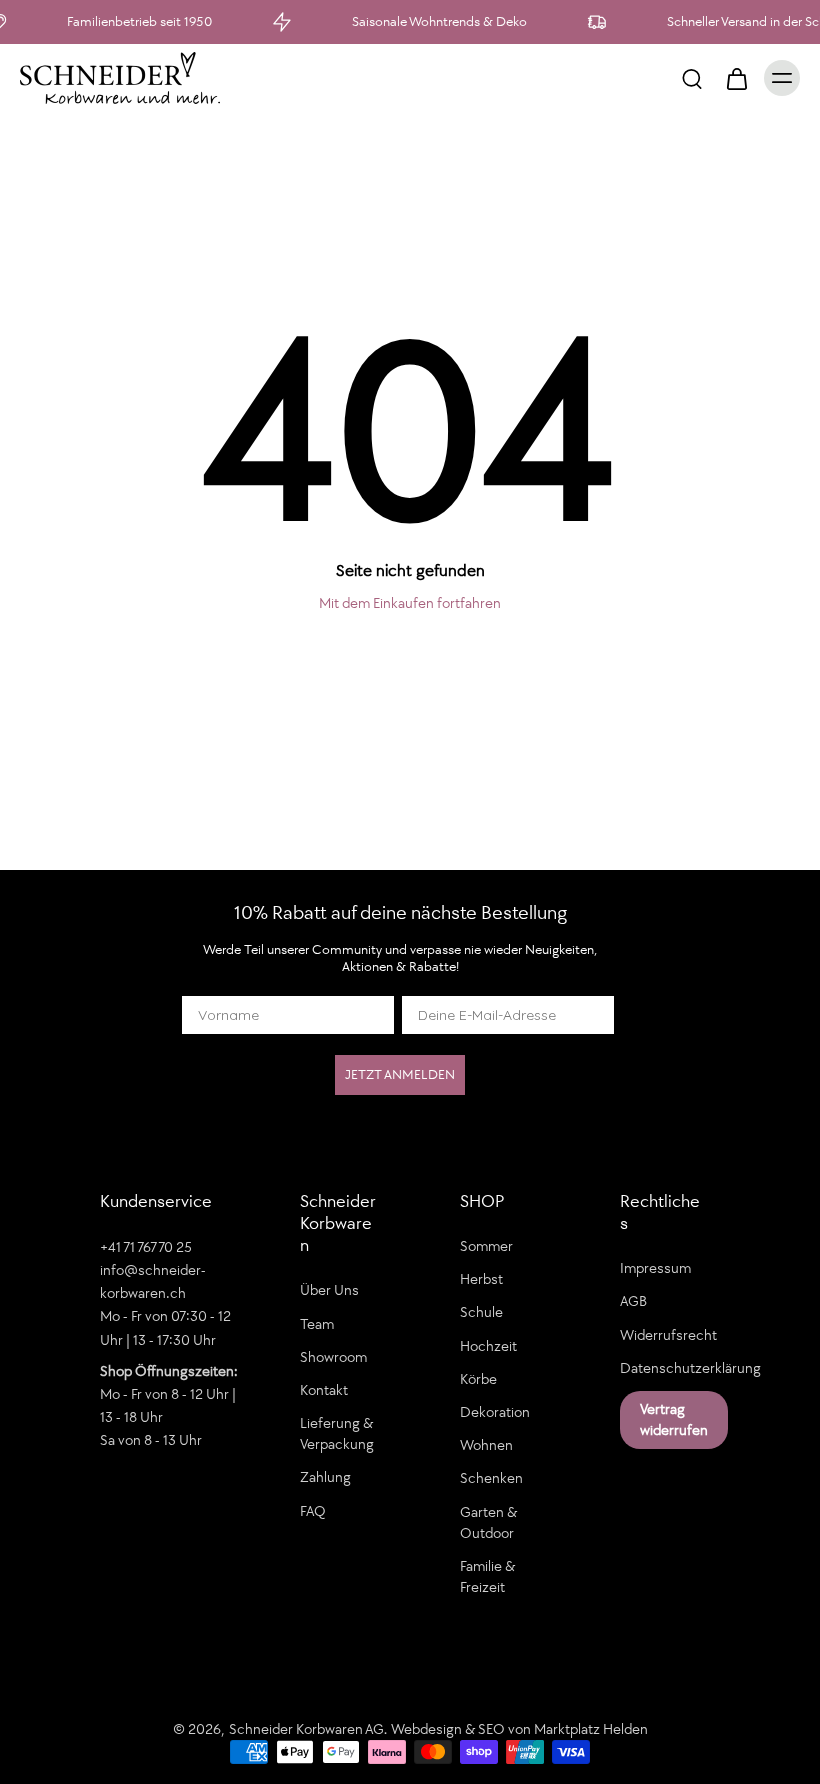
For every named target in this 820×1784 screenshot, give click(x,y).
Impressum (655, 1268)
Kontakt (324, 1390)
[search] (692, 78)
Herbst (481, 1279)
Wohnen (486, 1445)
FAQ (313, 1511)
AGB (633, 1301)
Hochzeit (488, 1346)
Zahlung (325, 1477)
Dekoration (495, 1412)
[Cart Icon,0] (736, 78)
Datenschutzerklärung (670, 1368)
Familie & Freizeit (487, 1576)
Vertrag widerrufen (674, 1419)
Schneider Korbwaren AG (306, 1729)
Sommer (486, 1246)
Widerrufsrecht (668, 1335)
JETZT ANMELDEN (400, 1074)
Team (317, 1324)
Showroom (333, 1357)
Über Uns (329, 1290)
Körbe (478, 1379)
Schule (481, 1312)
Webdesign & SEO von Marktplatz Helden (519, 1729)
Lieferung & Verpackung (337, 1433)
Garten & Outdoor (488, 1521)
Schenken (491, 1478)
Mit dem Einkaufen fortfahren (410, 603)
